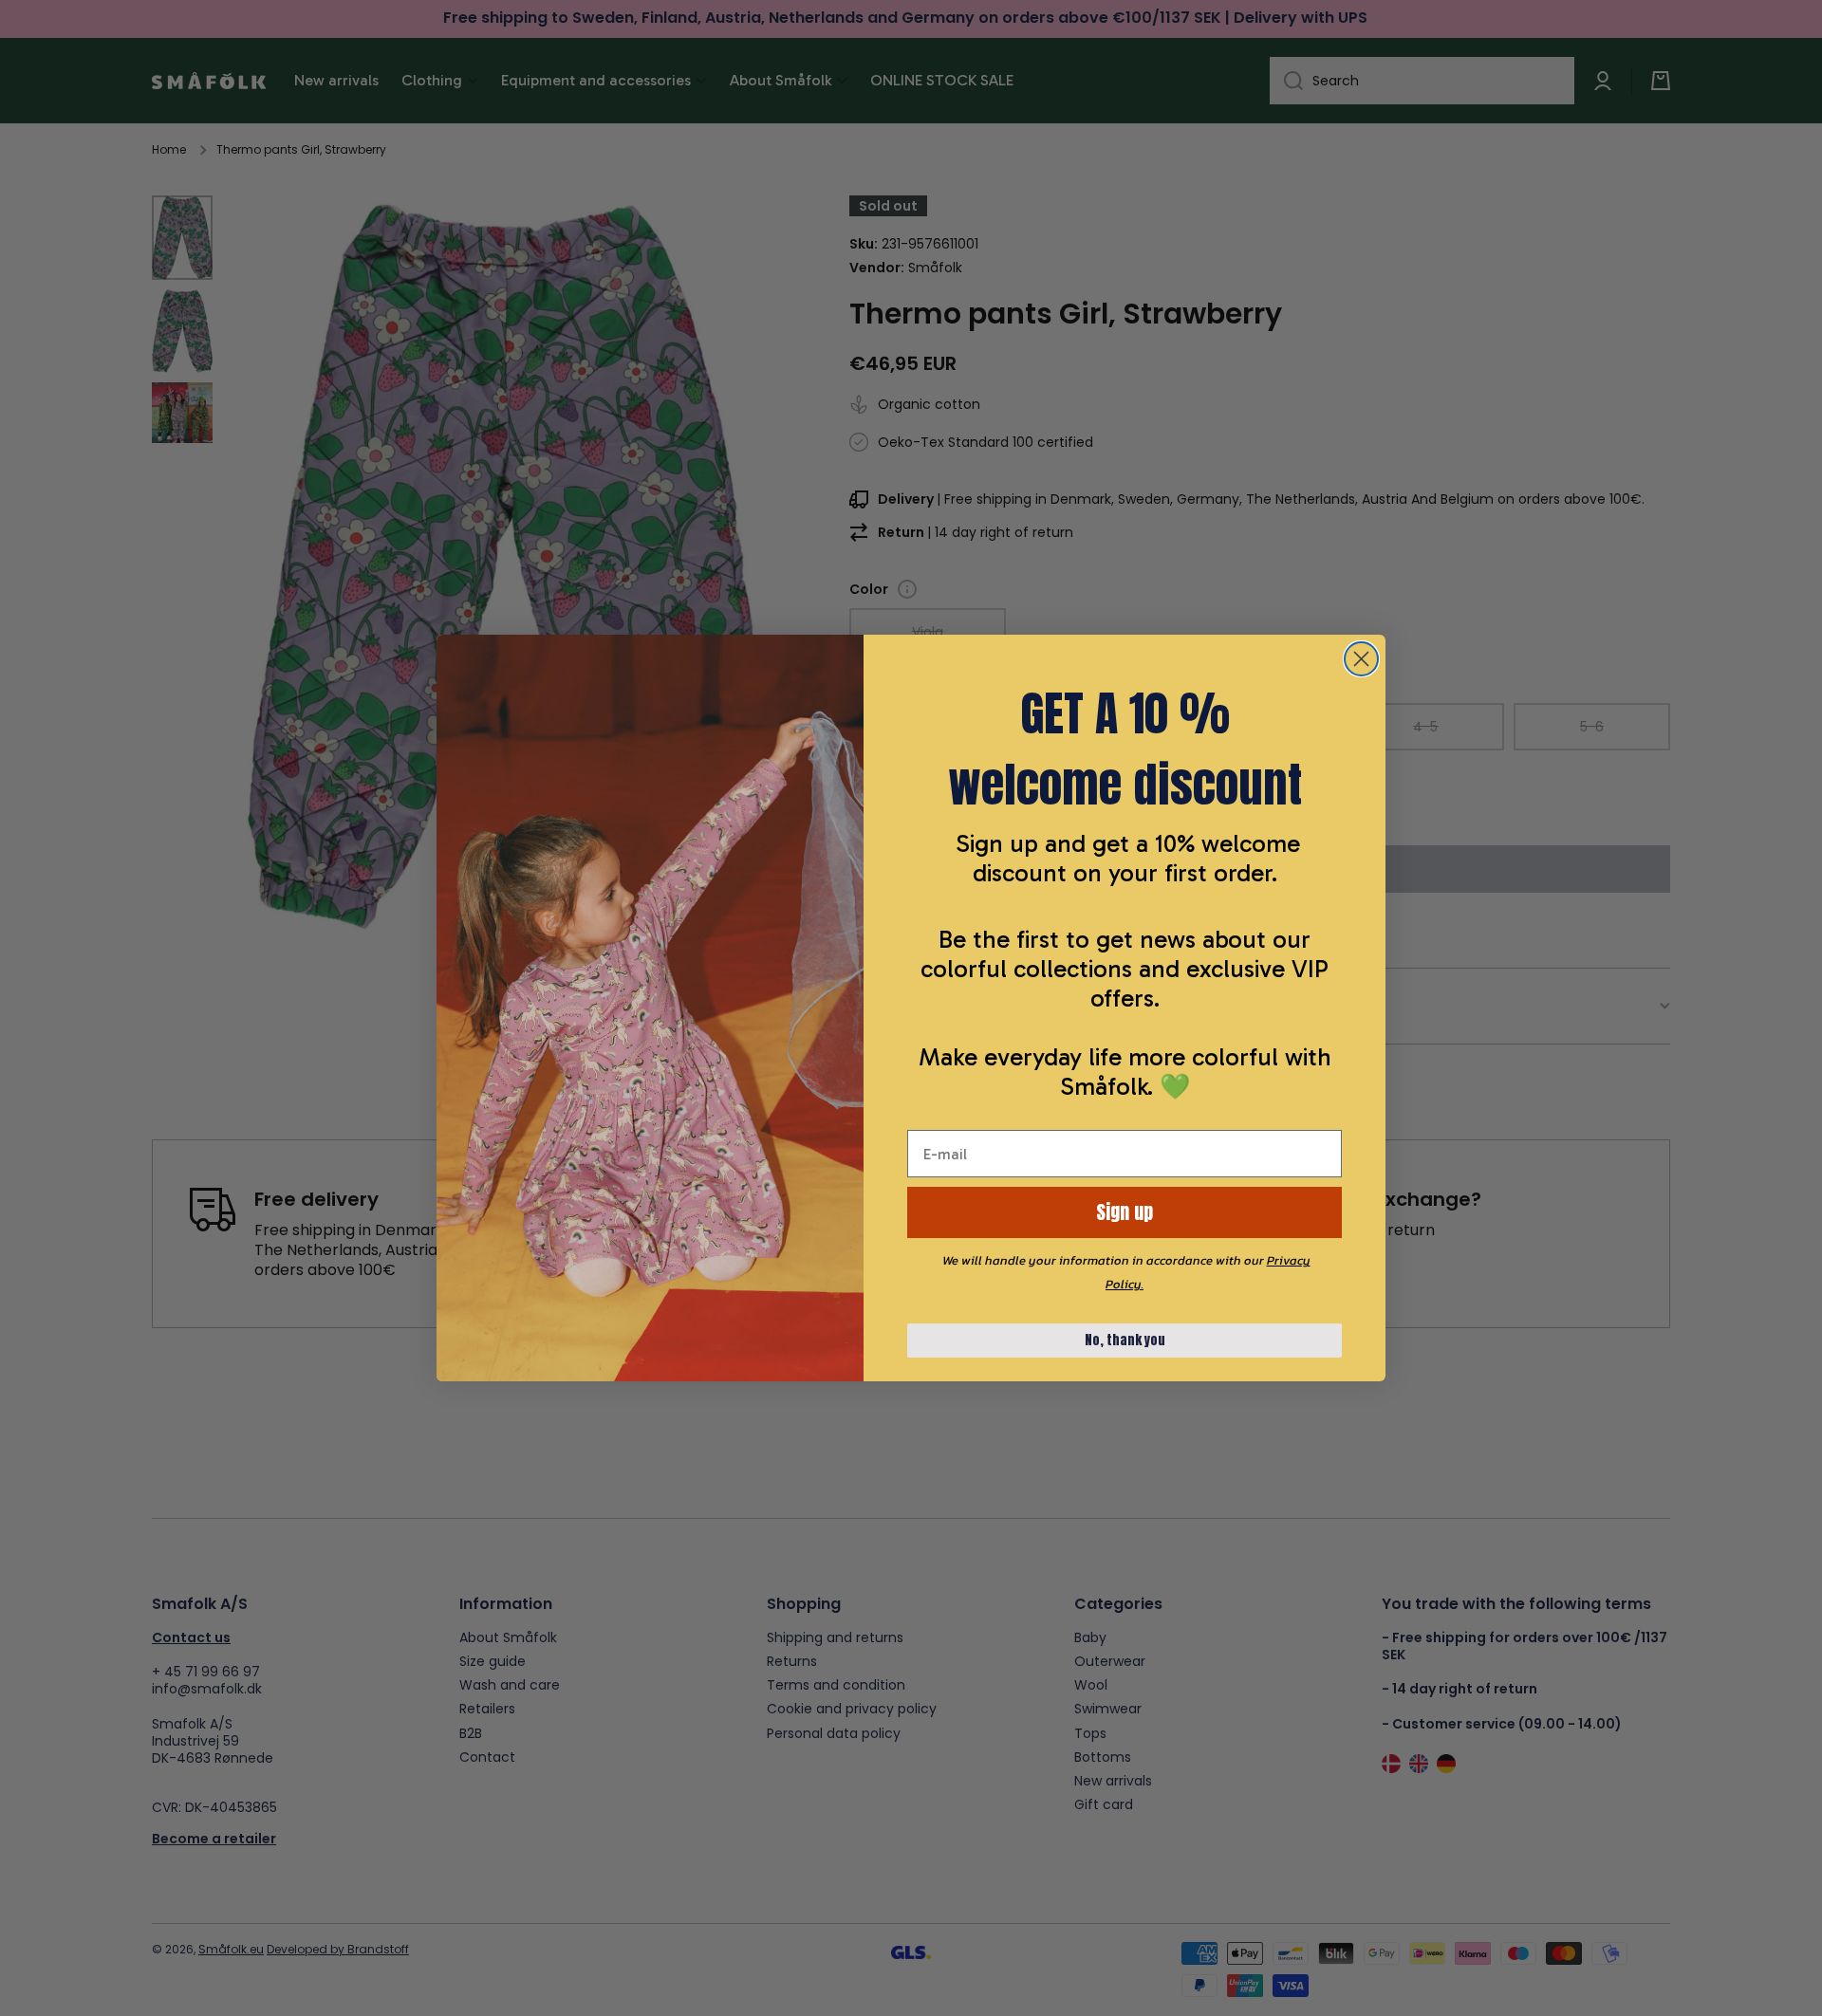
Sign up (1125, 1212)
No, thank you (1125, 1340)
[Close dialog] (1361, 659)
